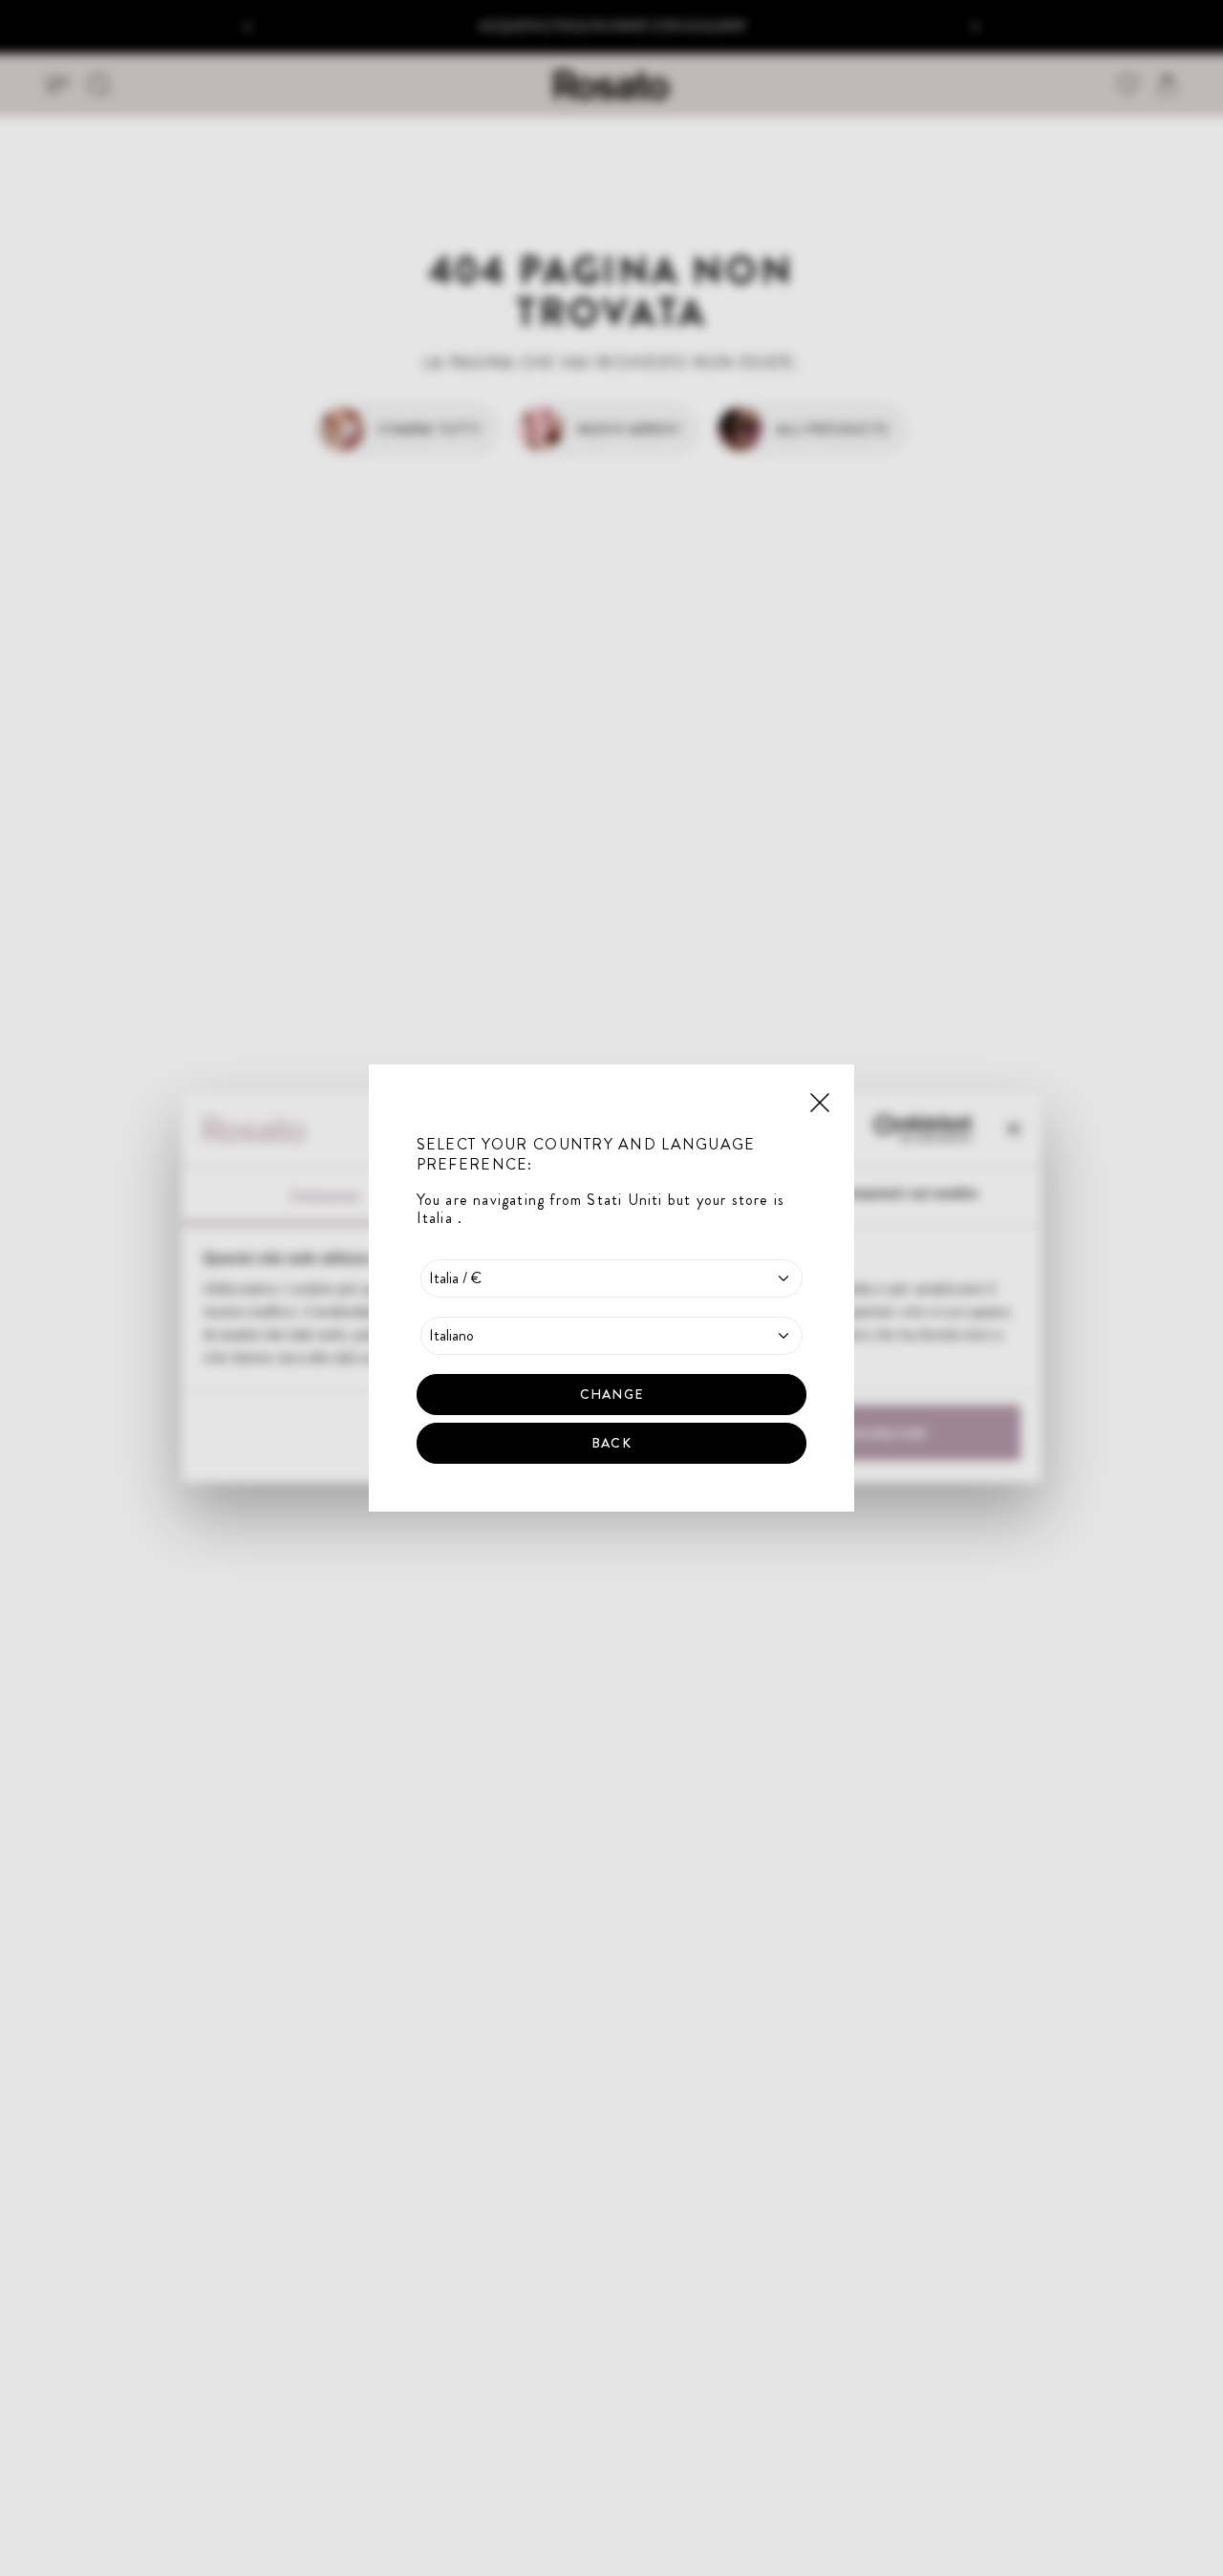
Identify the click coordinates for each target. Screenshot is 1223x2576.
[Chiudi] (820, 1101)
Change (611, 1394)
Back (611, 1443)
